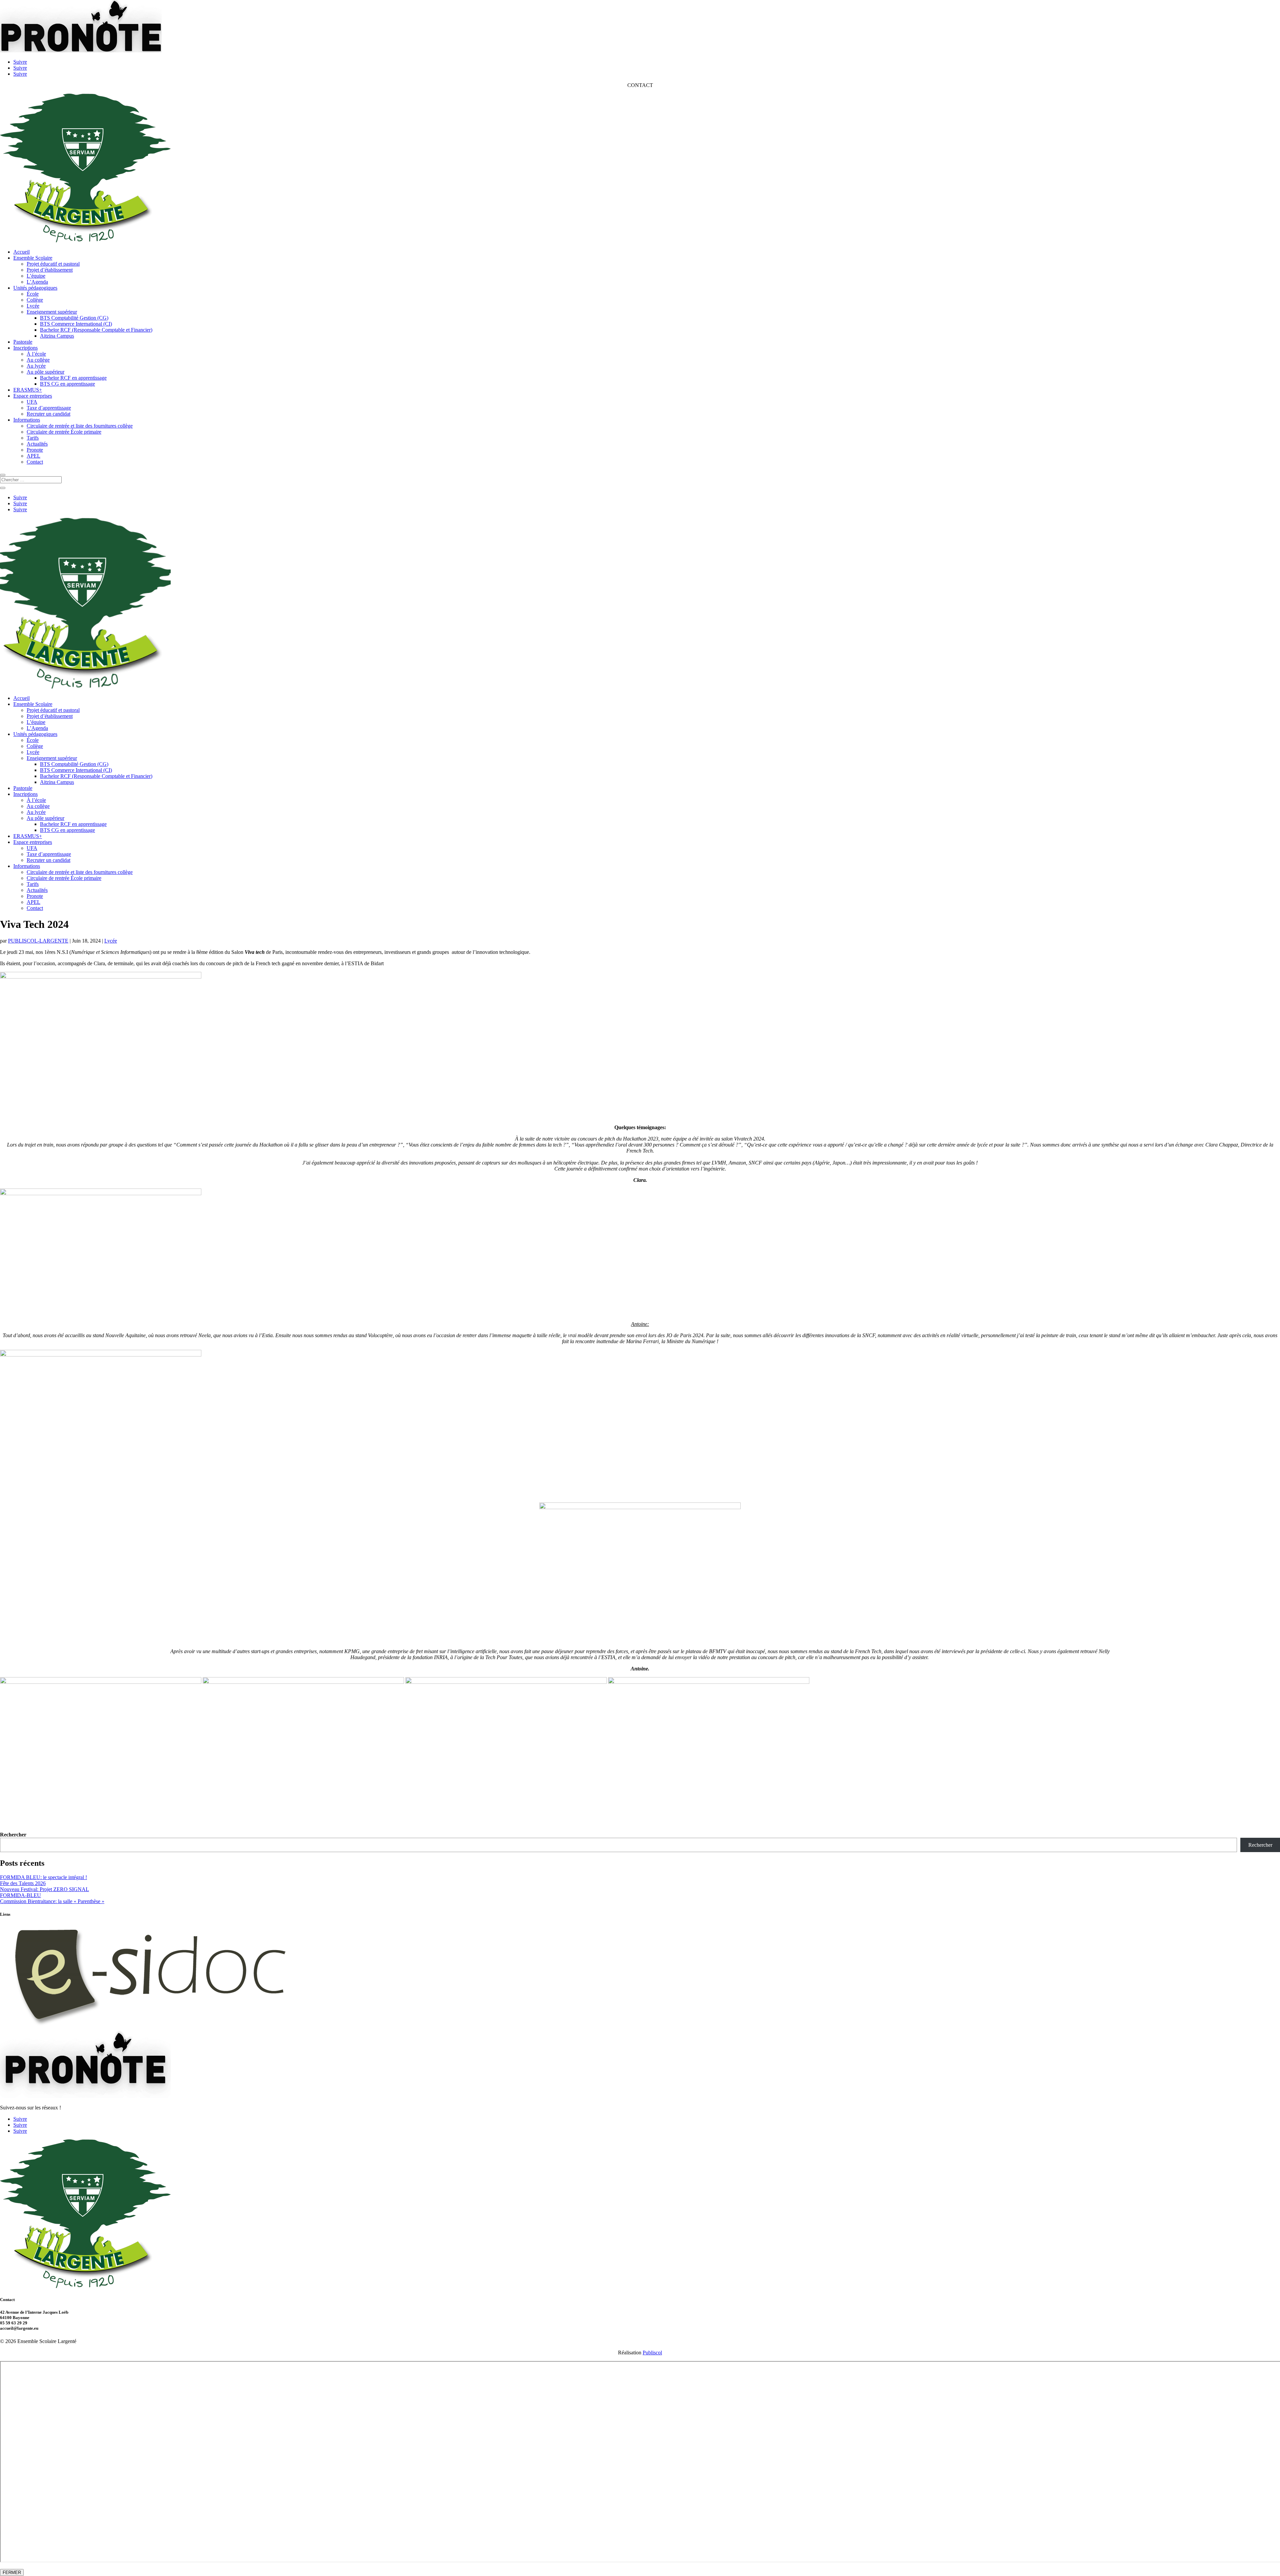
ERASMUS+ (28, 390)
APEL (33, 456)
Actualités (37, 444)
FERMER (12, 2573)
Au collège (38, 360)
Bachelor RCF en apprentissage (73, 378)
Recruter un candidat (48, 414)
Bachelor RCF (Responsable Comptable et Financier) (96, 330)
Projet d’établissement (50, 270)
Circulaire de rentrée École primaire (64, 432)
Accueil (21, 252)
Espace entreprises (33, 396)
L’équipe (36, 276)
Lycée (33, 306)
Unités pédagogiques (35, 288)
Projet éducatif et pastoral (53, 264)
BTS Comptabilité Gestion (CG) (74, 318)
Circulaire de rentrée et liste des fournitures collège (80, 426)
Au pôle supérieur (45, 372)
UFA (32, 402)
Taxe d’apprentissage (49, 408)
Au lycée (36, 366)
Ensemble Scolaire (33, 258)
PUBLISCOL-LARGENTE (38, 941)
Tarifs (33, 438)
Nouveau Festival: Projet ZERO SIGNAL (44, 1889)
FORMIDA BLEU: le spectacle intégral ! (43, 1877)
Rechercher (13, 1835)
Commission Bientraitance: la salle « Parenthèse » (52, 1901)
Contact (35, 462)
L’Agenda (37, 282)
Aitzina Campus (57, 336)
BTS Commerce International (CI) (76, 324)
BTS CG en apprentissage (67, 384)
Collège (35, 300)
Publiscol (652, 2353)
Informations (27, 420)
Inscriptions (25, 348)
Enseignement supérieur (52, 312)
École (33, 294)
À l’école (36, 354)
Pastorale (23, 342)
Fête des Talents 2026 (23, 1883)
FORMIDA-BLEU (20, 1895)
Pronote (35, 450)
